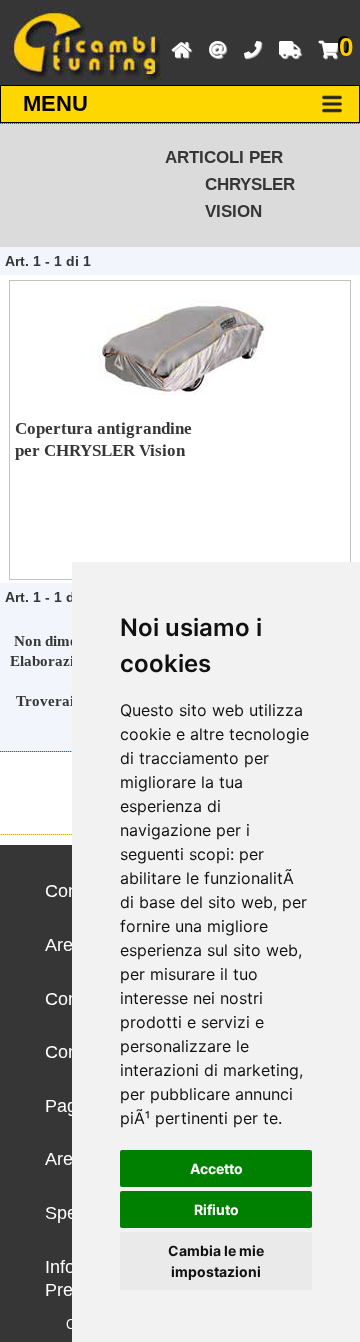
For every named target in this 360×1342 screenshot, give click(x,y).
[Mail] (212, 48)
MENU (55, 103)
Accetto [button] (216, 1168)
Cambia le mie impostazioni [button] (216, 1261)
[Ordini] (285, 48)
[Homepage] (176, 48)
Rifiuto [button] (216, 1209)
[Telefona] (247, 48)
